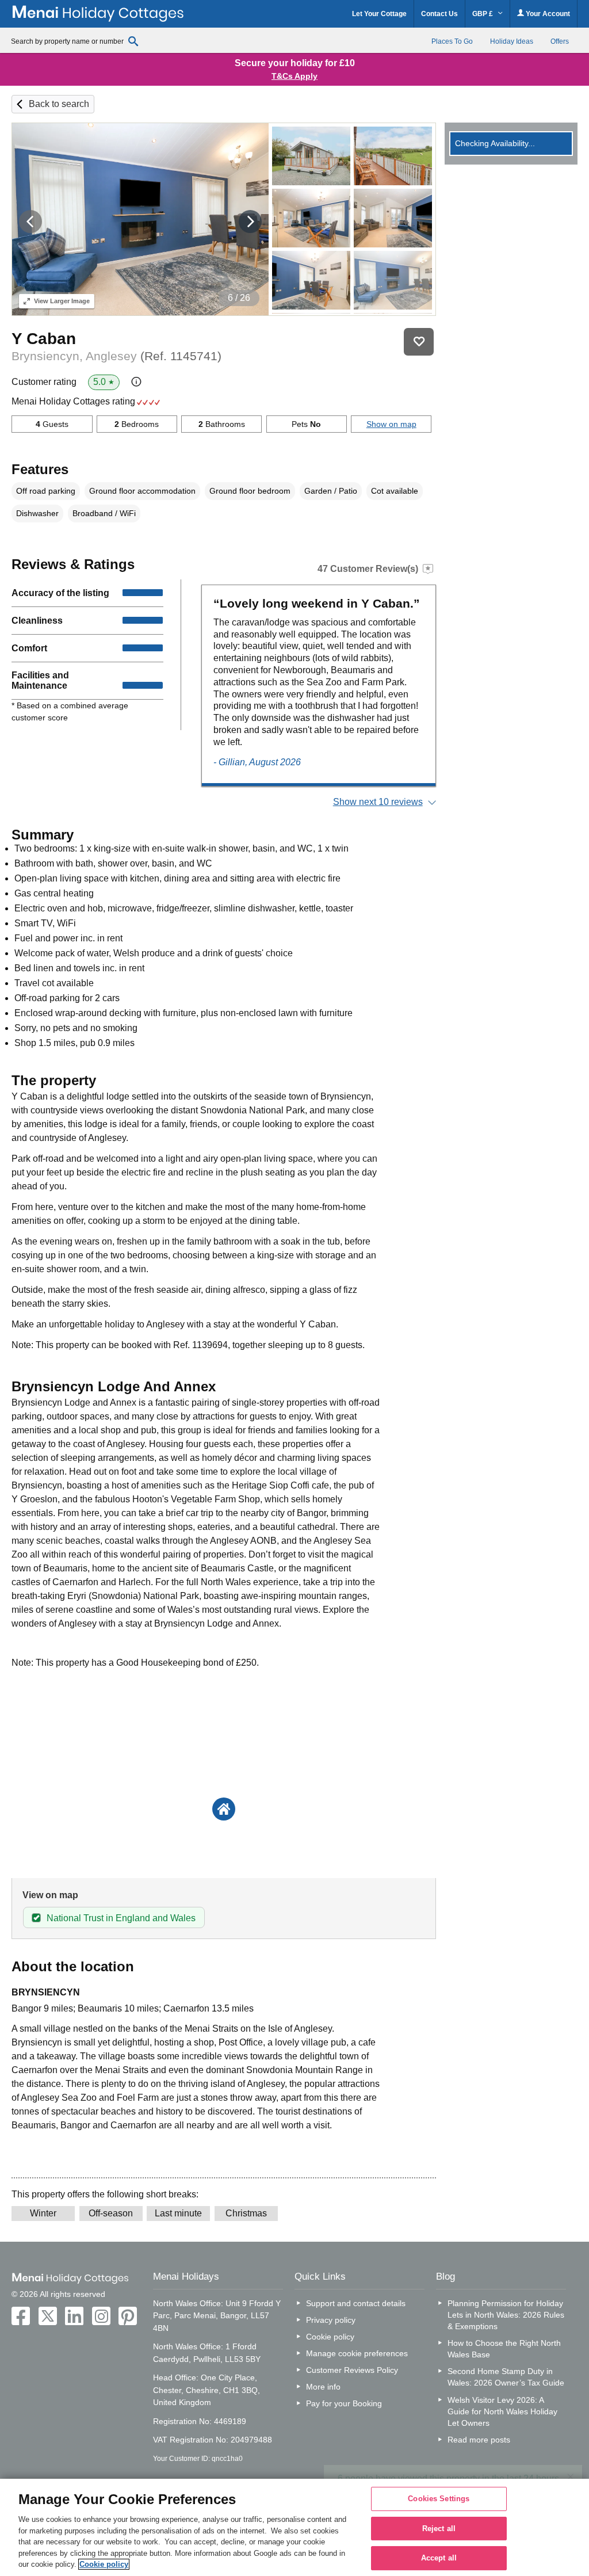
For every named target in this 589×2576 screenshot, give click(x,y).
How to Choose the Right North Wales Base (504, 2349)
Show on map (391, 424)
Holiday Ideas (512, 41)
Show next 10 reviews (378, 802)
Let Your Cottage (379, 14)
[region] (294, 2527)
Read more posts (479, 2440)
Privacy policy (331, 2320)
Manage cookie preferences (357, 2353)
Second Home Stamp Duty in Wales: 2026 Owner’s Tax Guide (506, 2377)
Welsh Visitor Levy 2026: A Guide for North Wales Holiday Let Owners (502, 2411)
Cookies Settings (439, 2499)
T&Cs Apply (294, 76)
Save (419, 342)
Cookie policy (330, 2337)
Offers (560, 41)
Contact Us (439, 14)
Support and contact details (356, 2303)
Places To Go (452, 41)
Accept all (439, 2558)
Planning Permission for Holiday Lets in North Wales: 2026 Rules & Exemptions (506, 2315)
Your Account (547, 14)
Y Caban (44, 339)
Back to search (59, 104)
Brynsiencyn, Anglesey (116, 356)
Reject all (439, 2529)
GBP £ (483, 14)
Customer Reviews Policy (352, 2370)
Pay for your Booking (344, 2403)
